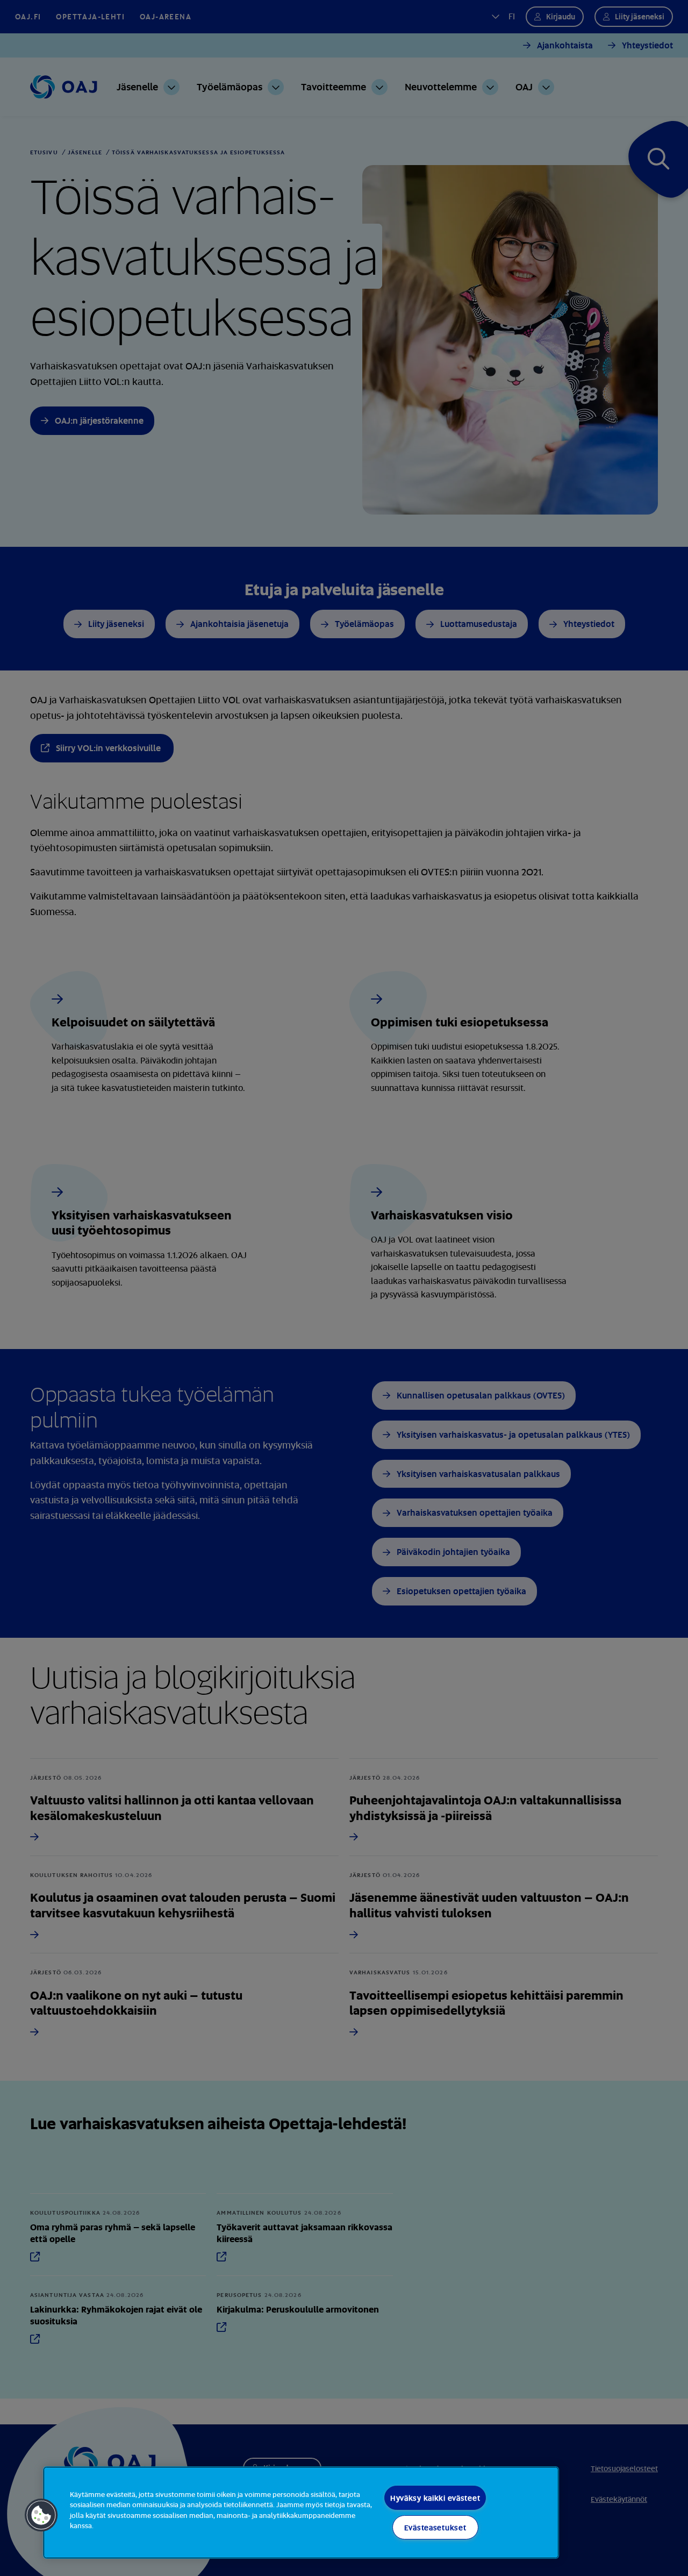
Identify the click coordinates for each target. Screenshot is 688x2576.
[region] (301, 2513)
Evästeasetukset (435, 2527)
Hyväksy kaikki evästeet (435, 2498)
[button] (41, 2515)
